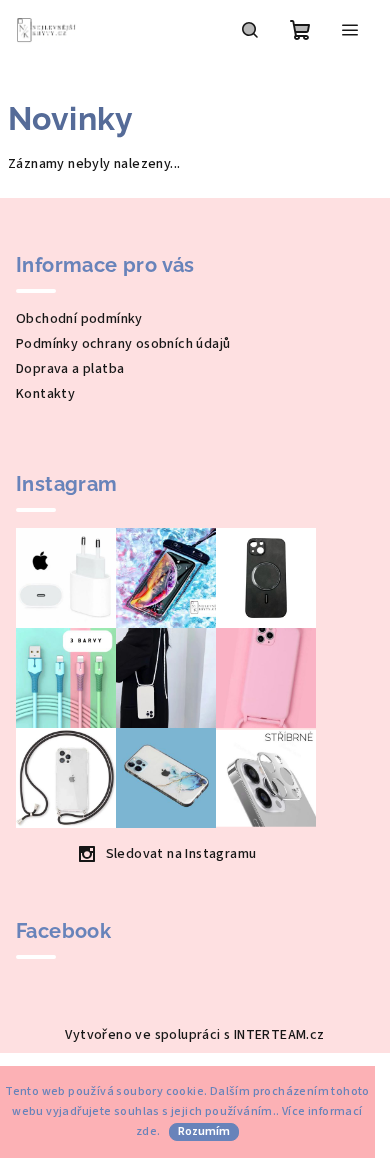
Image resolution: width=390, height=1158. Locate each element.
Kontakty (45, 394)
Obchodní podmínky (79, 319)
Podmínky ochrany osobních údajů (123, 344)
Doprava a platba (70, 369)
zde (146, 1131)
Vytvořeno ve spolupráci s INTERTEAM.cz (194, 1035)
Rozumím (204, 1131)
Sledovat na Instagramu (181, 854)
